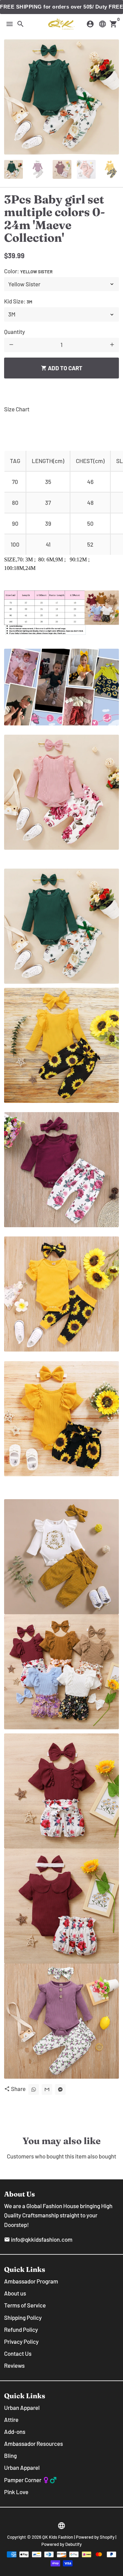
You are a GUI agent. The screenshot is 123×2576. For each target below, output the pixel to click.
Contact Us (18, 2353)
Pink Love (16, 2492)
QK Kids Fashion (58, 2537)
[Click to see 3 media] (62, 169)
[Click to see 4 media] (86, 169)
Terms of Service (25, 2305)
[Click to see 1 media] (13, 169)
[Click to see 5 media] (111, 169)
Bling (10, 2455)
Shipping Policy (23, 2317)
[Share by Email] (47, 2089)
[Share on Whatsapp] (34, 2089)
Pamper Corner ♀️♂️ (30, 2480)
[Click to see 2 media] (38, 169)
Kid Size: (18, 301)
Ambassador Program (31, 2281)
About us (15, 2293)
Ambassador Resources (33, 2443)
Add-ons (15, 2431)
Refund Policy (21, 2329)
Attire (11, 2419)
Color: (28, 271)
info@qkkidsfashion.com (38, 2239)
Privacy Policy (21, 2341)
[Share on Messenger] (60, 2089)
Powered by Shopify (95, 2537)
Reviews (14, 2365)
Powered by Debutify (61, 2544)
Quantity (15, 332)
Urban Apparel (22, 2407)
